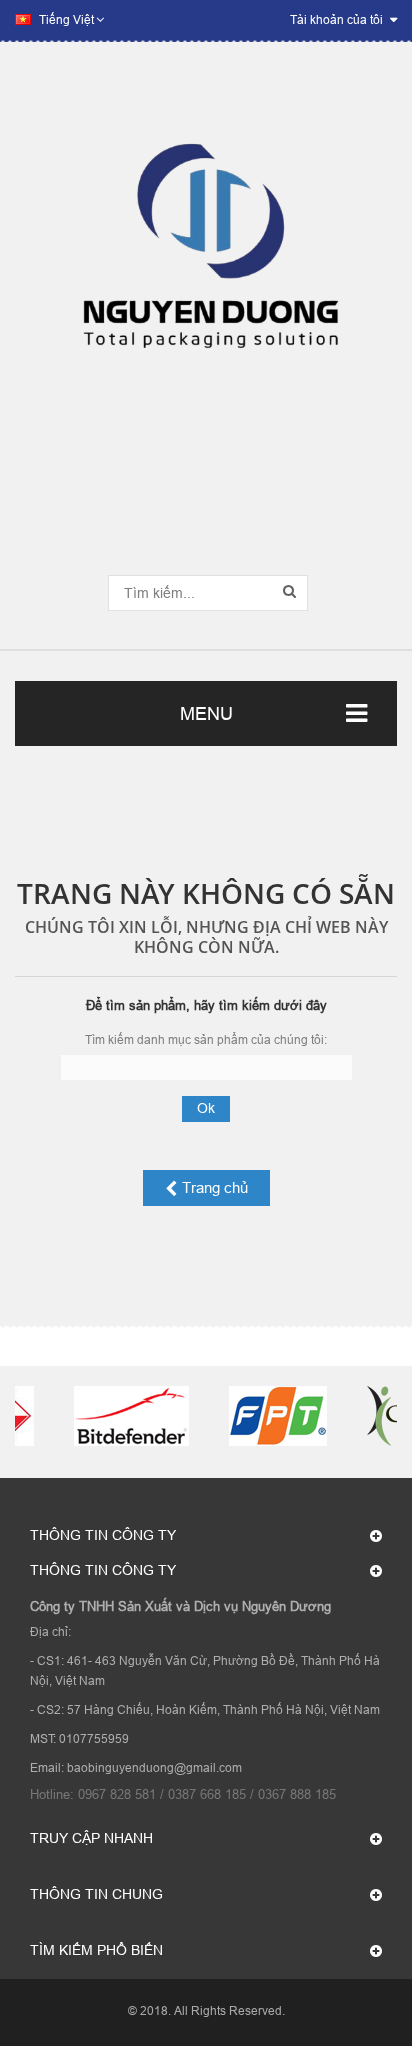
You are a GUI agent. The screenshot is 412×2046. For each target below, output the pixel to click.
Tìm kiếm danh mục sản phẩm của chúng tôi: (206, 1039)
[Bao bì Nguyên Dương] (206, 258)
